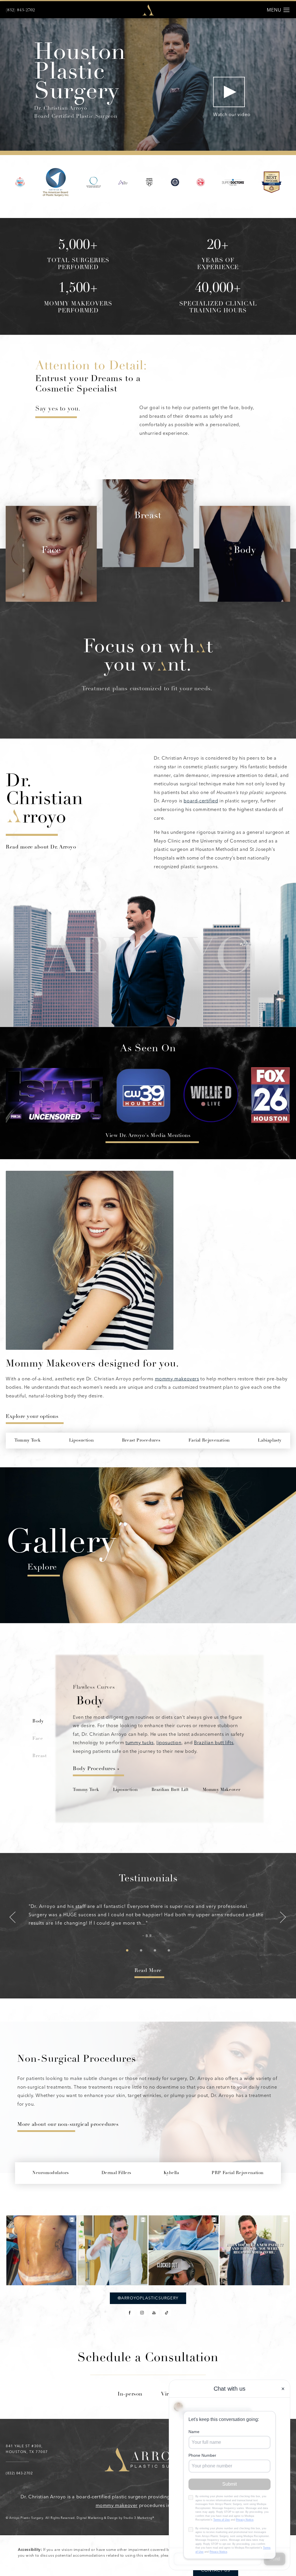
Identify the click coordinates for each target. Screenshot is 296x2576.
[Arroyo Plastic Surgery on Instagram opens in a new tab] (142, 2313)
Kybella (171, 2173)
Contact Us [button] (216, 2570)
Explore (42, 1568)
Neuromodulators (51, 2173)
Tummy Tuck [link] (28, 1441)
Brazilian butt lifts (214, 1743)
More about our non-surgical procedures (68, 2125)
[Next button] (283, 1918)
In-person (130, 2394)
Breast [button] (40, 1756)
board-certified (201, 801)
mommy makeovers (177, 1379)
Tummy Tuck (86, 1790)
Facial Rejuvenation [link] (209, 1441)
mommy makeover (117, 2505)
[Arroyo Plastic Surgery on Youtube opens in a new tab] (154, 2313)
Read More (148, 1971)
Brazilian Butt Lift (170, 1790)
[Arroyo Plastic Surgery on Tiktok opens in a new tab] (166, 2313)
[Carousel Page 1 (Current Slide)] (127, 1950)
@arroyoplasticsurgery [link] (148, 2298)
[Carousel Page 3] (155, 1950)
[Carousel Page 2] (141, 1950)
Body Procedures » (96, 1769)
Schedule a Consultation (148, 2359)
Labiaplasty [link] (270, 1441)
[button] (287, 10)
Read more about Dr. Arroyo (41, 847)
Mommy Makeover (222, 1790)
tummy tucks (140, 1743)
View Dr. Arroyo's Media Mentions (148, 1136)
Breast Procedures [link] (141, 1441)
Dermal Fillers (116, 2173)
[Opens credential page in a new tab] (20, 182)
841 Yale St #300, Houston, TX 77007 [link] (27, 2449)
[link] (20, 10)
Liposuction (125, 1790)
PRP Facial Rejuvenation (238, 2173)
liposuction (169, 1743)
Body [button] (38, 1721)
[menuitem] (130, 2313)
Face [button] (38, 1739)
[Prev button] (13, 1918)
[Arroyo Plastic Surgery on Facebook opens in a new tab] (130, 2313)
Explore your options (32, 1417)
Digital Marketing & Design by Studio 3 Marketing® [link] (115, 2518)
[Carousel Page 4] (169, 1950)
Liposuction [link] (82, 1441)
